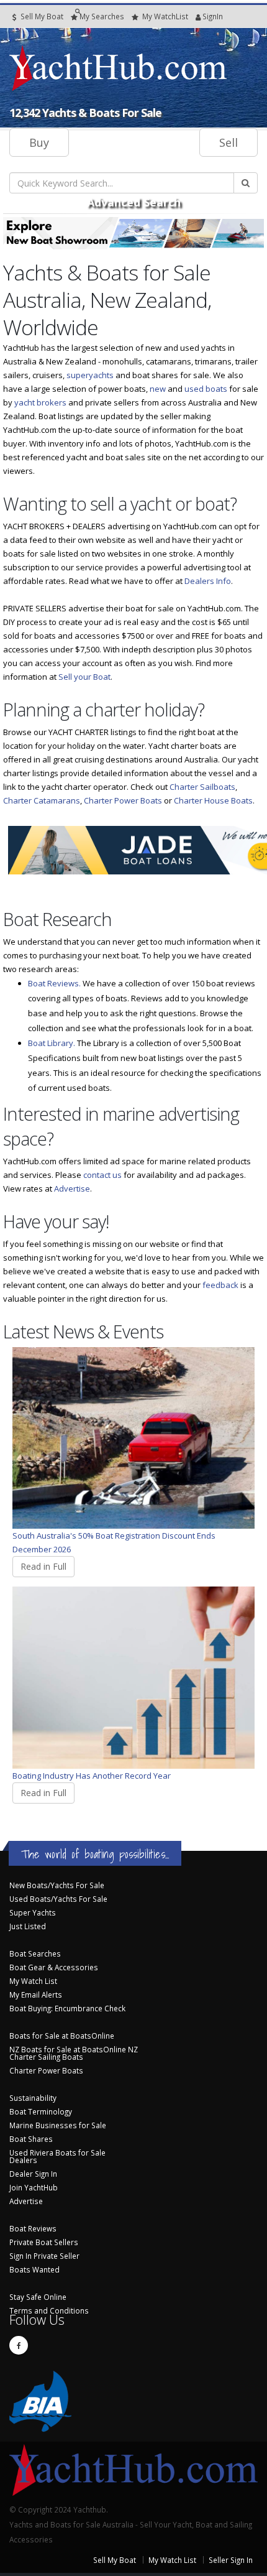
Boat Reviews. (54, 983)
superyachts (90, 375)
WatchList (165, 16)
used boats (206, 389)
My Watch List (33, 1981)
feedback (220, 1285)
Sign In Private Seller (44, 2256)
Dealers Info (208, 581)
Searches (102, 16)
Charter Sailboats (202, 787)
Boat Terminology (41, 2111)
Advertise (72, 1188)
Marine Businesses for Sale (58, 2125)
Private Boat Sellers (44, 2242)
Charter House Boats (213, 800)
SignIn (197, 16)
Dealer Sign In (33, 2174)
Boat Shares (31, 2139)
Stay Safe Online (38, 2297)
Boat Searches (35, 1953)
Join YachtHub (34, 2187)
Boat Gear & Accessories (54, 1967)
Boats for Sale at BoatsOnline (62, 2036)
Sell (229, 142)
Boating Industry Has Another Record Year (92, 1776)
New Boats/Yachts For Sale (57, 1885)
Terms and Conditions (49, 2310)
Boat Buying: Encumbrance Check (67, 2008)
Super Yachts (33, 1912)
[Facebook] (19, 2345)
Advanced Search (134, 202)
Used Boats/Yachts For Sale (58, 1899)
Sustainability (33, 2098)
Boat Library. (52, 1043)
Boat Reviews (33, 2228)
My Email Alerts (36, 1995)
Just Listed (28, 1926)
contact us (102, 1175)
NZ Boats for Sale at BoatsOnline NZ (74, 2049)
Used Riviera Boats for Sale (57, 2152)
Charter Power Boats (123, 800)
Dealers (23, 2160)
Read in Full (43, 1566)
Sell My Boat (41, 16)
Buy (39, 142)
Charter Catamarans (42, 800)
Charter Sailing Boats (46, 2057)
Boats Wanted (34, 2269)
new (158, 389)
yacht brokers (40, 402)
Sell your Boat (84, 677)
